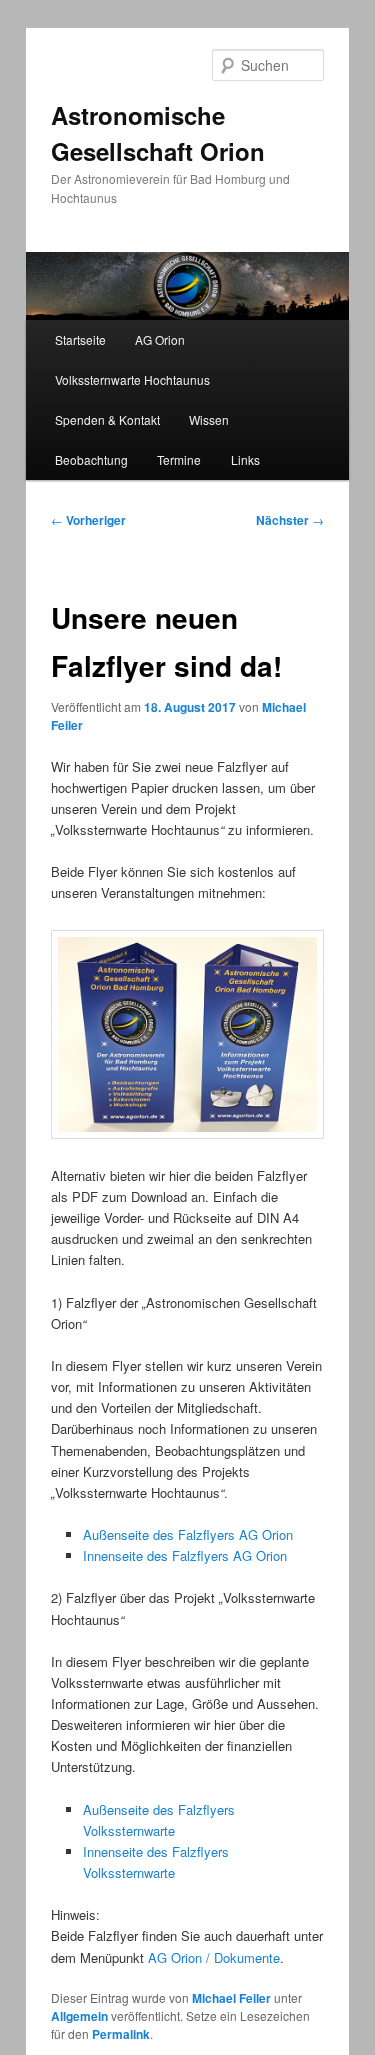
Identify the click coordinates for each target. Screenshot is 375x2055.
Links (245, 459)
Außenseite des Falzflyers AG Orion (188, 1534)
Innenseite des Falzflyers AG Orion (185, 1555)
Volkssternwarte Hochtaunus (132, 379)
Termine (179, 459)
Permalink (121, 2034)
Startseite (80, 339)
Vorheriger (88, 520)
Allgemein (79, 2016)
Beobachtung (91, 459)
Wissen (209, 419)
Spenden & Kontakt (107, 419)
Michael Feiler (231, 1998)
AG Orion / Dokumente (214, 1957)
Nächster (290, 520)
